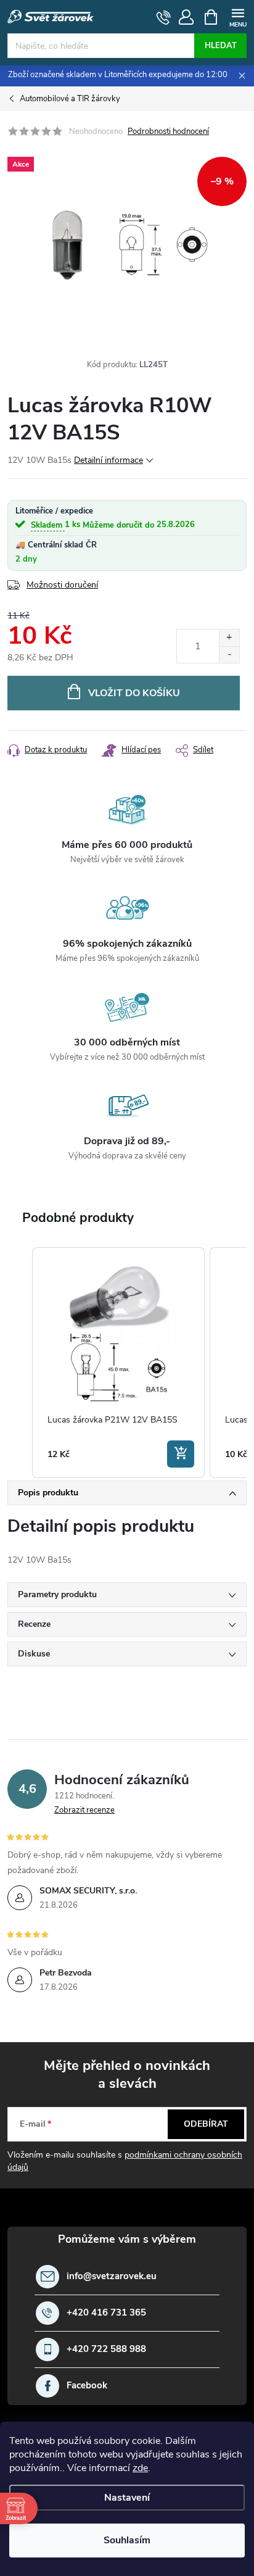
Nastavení (127, 2498)
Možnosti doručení (62, 585)
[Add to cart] (181, 1454)
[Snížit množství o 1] (229, 654)
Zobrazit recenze (84, 1810)
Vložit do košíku (134, 693)
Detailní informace (109, 460)
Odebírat (206, 2124)
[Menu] (238, 16)
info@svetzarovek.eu (112, 2276)
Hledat (221, 46)
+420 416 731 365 (106, 2313)
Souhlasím (127, 2540)
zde (140, 2468)
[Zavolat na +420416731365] (164, 17)
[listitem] (118, 1363)
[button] (20, 1363)
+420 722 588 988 (106, 2349)
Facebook (87, 2386)
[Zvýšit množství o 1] (229, 638)
